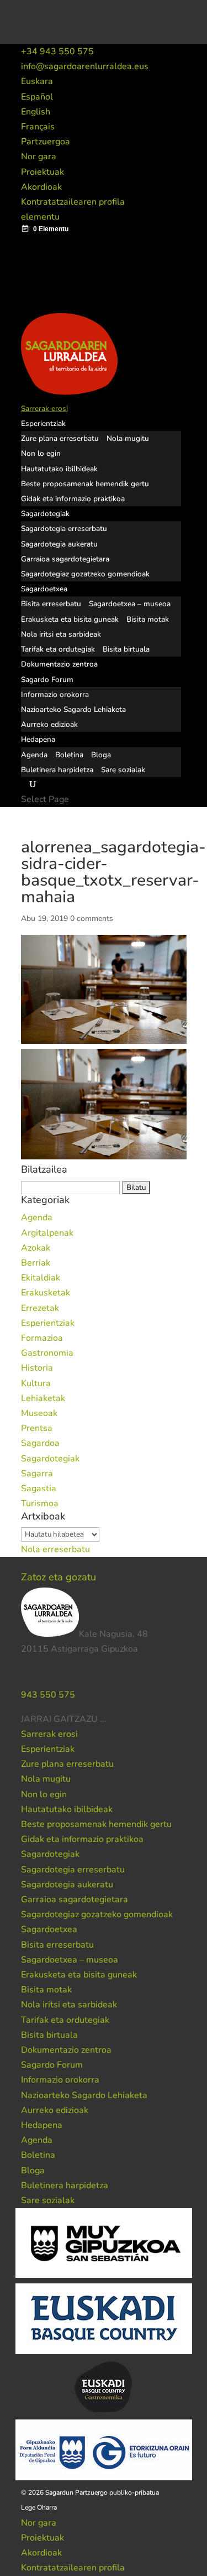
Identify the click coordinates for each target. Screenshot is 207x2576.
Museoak (39, 1413)
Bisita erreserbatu (51, 604)
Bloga (101, 755)
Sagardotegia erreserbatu (64, 529)
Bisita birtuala (126, 649)
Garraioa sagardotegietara (65, 559)
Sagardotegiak (45, 514)
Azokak (36, 1248)
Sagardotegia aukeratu (59, 544)
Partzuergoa (46, 142)
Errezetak (40, 1308)
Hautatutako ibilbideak (59, 469)
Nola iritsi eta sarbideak (61, 634)
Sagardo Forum (47, 680)
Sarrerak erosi (44, 408)
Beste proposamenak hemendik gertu (85, 484)
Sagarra (37, 1474)
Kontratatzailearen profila (73, 202)
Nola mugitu (128, 438)
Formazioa (42, 1338)
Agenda (34, 755)
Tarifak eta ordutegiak (58, 649)
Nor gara (39, 157)
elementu (40, 217)
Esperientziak (43, 423)
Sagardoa (40, 1443)
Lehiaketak (43, 1398)
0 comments (92, 918)
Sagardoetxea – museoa (130, 604)
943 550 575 (48, 1695)
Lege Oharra (39, 2507)
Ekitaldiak (41, 1278)
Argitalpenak (47, 1233)
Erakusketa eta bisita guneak (70, 619)
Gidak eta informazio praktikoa (73, 499)
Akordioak (41, 187)
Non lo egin (41, 453)
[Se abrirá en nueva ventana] (107, 1719)
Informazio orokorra (55, 694)
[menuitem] (37, 81)
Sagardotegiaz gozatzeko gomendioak (85, 574)
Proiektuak (43, 172)
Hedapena (38, 739)
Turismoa (40, 1503)
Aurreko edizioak (49, 724)
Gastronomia (47, 1353)
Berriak (36, 1263)
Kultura (36, 1383)
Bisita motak (148, 619)
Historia (37, 1368)
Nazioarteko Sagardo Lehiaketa (73, 709)
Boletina (69, 755)
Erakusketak (46, 1293)
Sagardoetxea (44, 589)
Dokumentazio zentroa (59, 664)
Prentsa (37, 1428)
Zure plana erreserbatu (60, 438)
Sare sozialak (123, 770)
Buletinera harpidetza (57, 770)
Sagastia (39, 1489)
